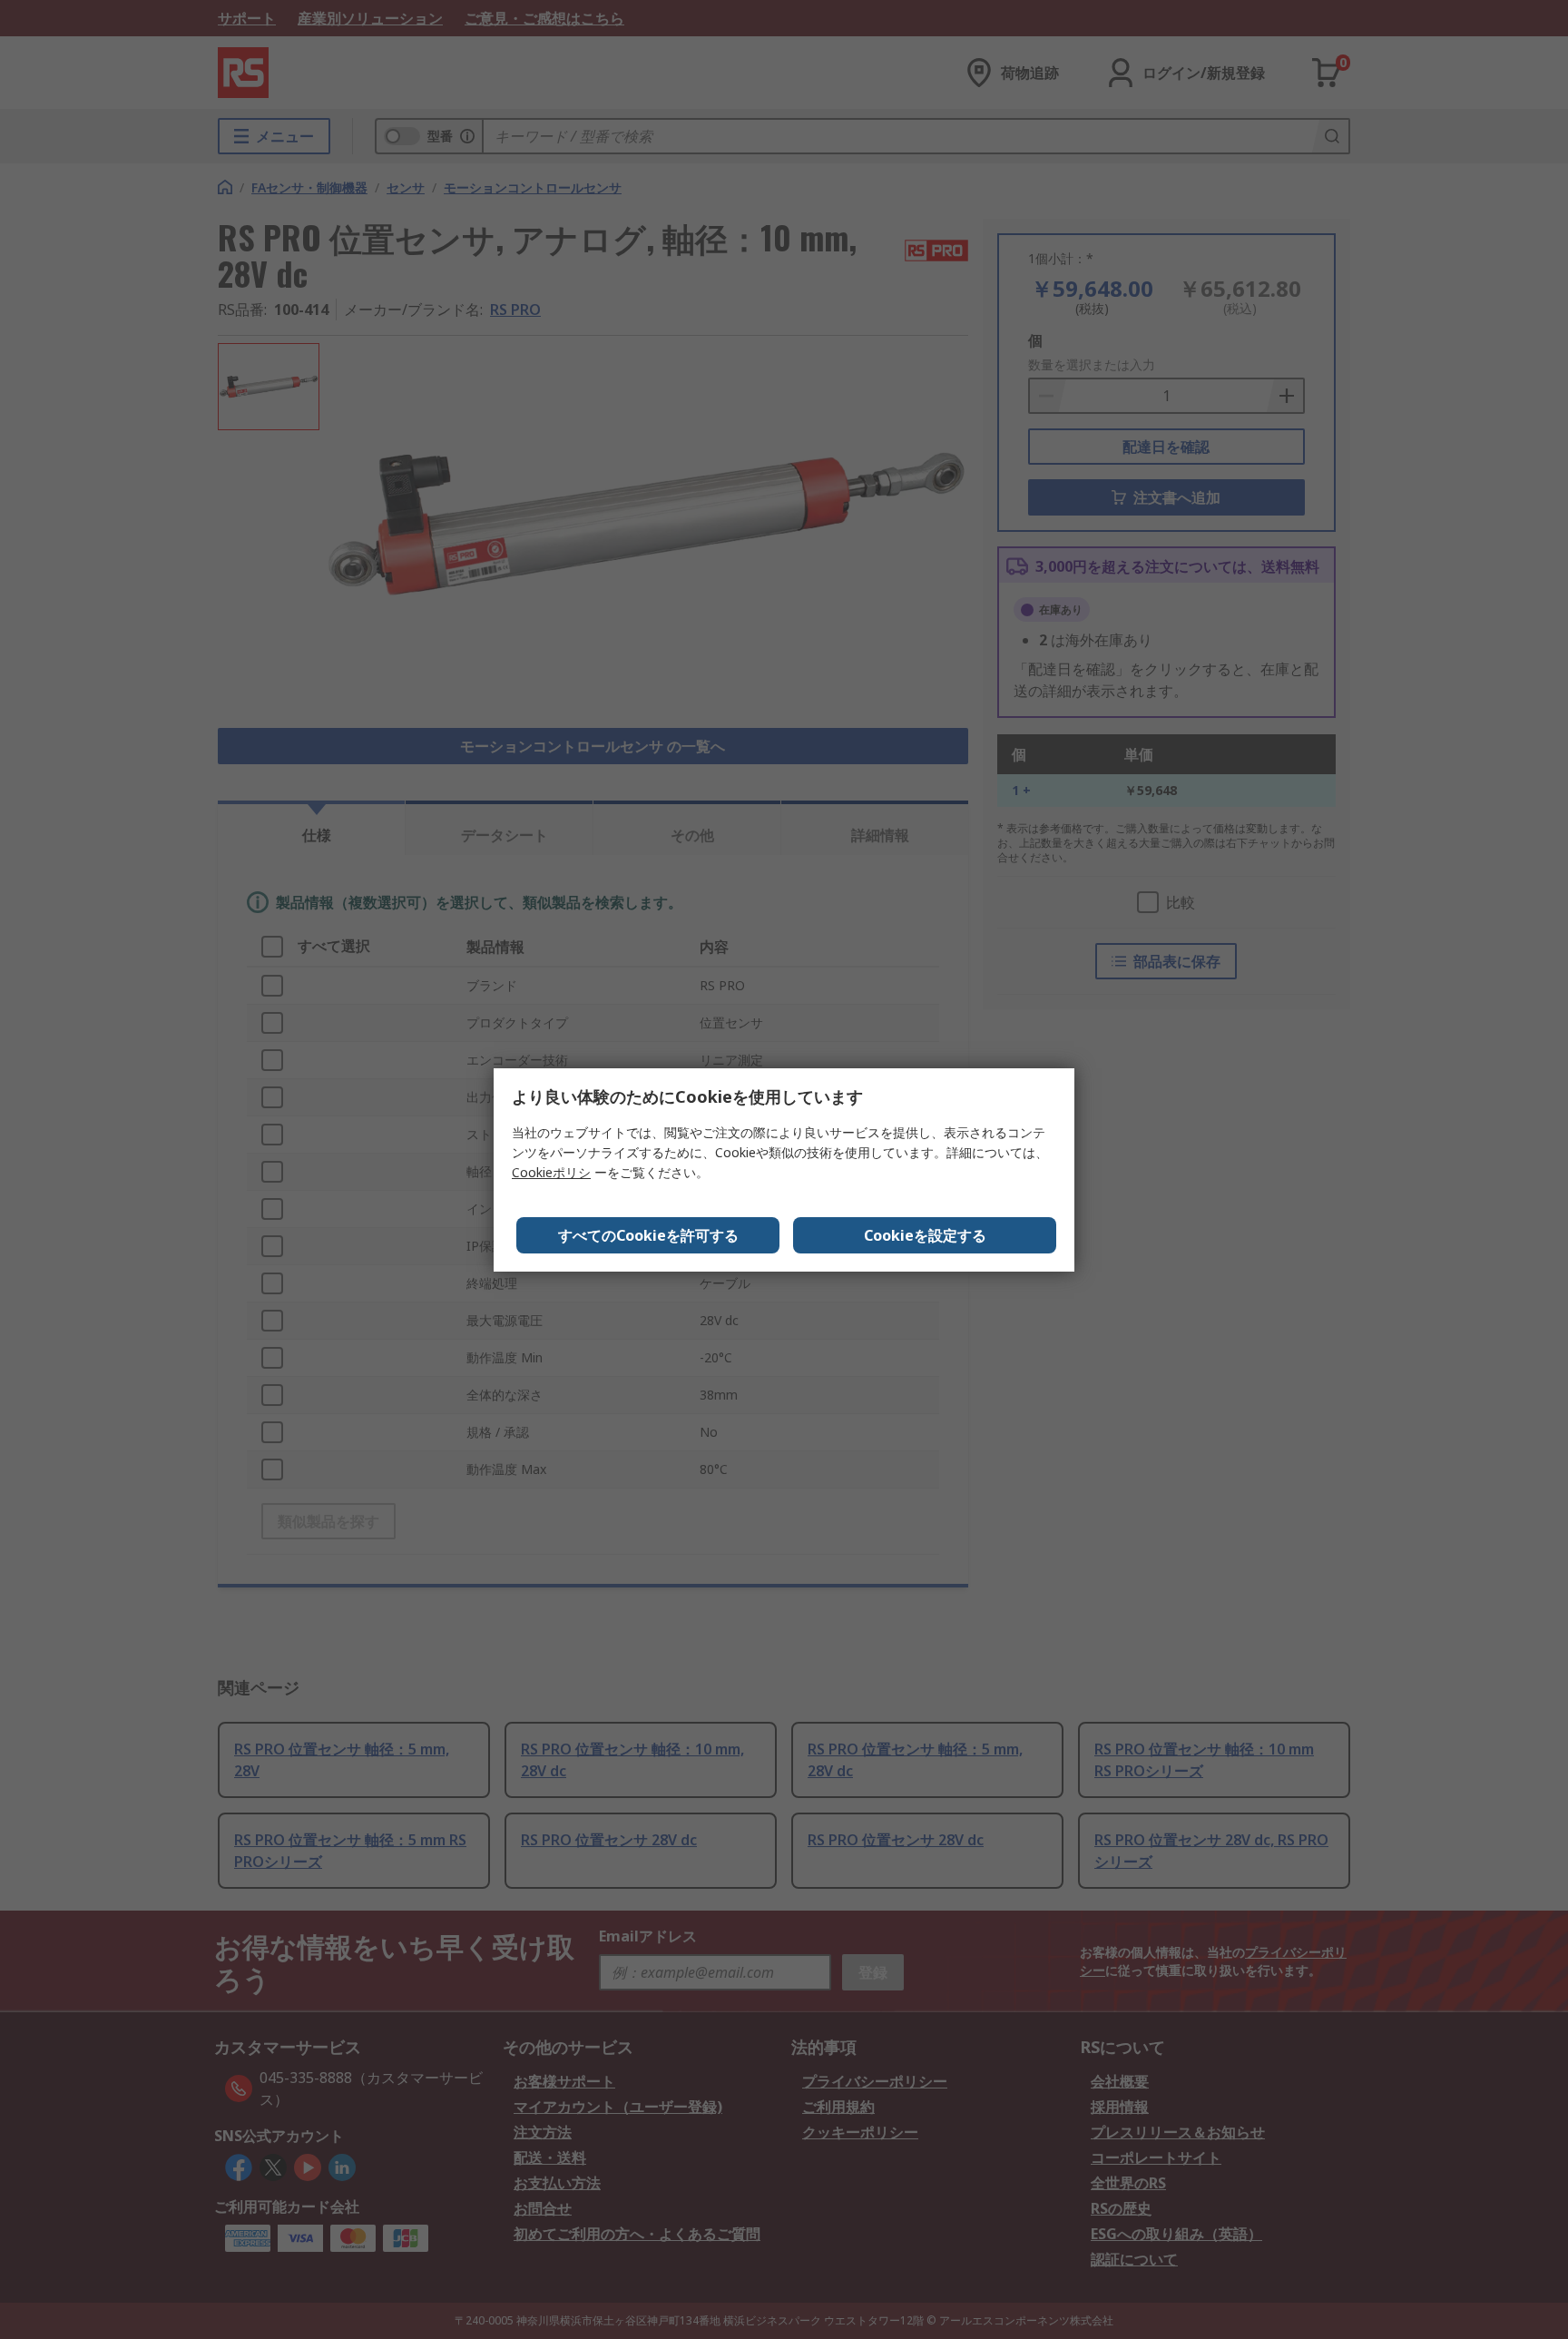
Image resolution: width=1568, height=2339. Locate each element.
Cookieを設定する (925, 1235)
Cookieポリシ (551, 1172)
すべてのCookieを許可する (648, 1235)
